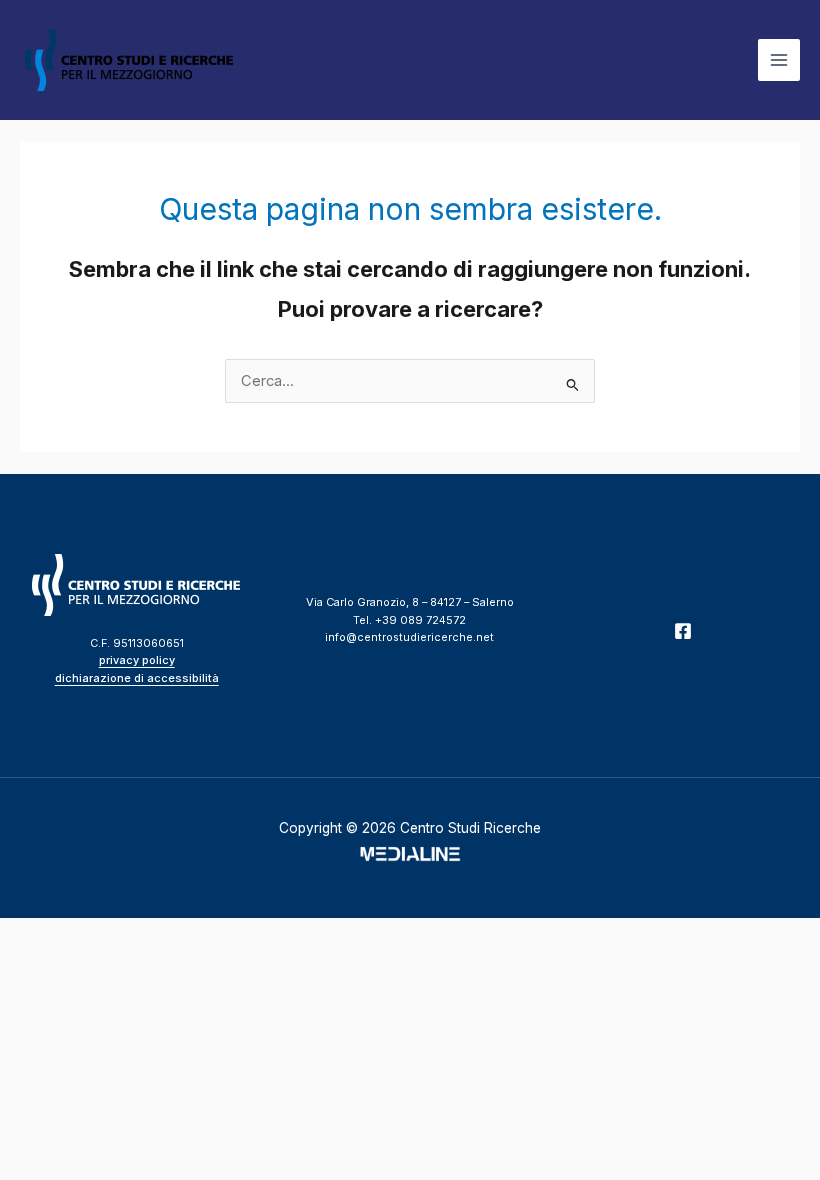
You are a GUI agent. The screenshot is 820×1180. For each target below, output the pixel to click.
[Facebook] (683, 631)
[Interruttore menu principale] (779, 60)
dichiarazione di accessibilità (137, 678)
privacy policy (137, 660)
